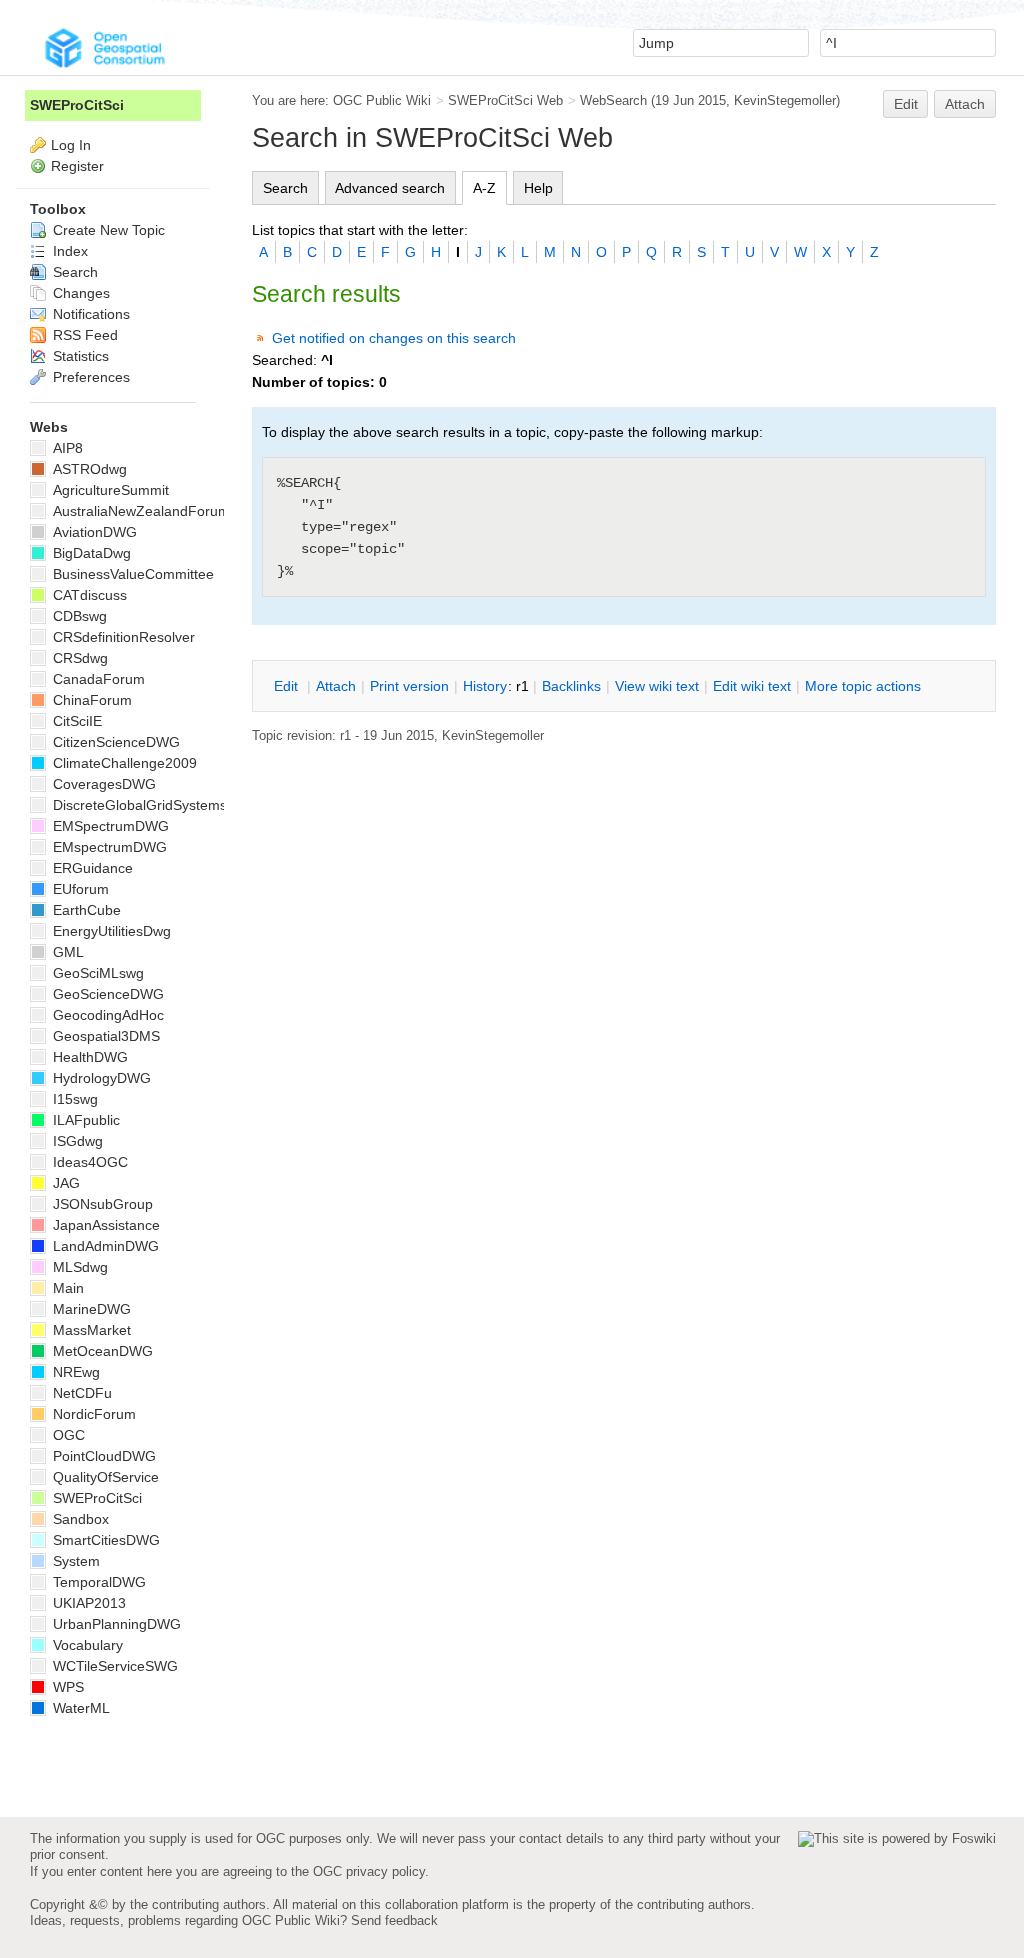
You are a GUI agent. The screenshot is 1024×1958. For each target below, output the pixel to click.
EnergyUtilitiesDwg (110, 931)
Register (77, 166)
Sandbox (79, 1519)
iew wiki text (657, 686)
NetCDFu (80, 1393)
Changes (79, 293)
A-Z (484, 188)
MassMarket (90, 1330)
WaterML (79, 1708)
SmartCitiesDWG (104, 1540)
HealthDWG (88, 1057)
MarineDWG (90, 1309)
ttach (336, 686)
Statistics (79, 356)
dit (288, 686)
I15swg (73, 1099)
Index (68, 251)
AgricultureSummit (109, 490)
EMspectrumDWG (108, 847)
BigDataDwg (90, 553)
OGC (67, 1435)
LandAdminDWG (104, 1246)
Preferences (89, 377)
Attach (965, 104)
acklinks (571, 686)
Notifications (89, 314)
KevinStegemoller (785, 100)
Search (285, 188)
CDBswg (78, 616)
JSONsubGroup (101, 1204)
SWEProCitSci (77, 105)
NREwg (74, 1372)
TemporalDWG (97, 1582)
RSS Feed (83, 335)
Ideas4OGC (88, 1162)
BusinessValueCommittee (131, 574)
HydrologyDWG (100, 1078)
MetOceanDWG (101, 1351)
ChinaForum (90, 700)
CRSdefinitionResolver (122, 637)
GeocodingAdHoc (106, 1015)
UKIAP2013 (87, 1603)
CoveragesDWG (102, 784)
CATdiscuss (88, 595)
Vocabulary (86, 1645)
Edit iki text (752, 686)
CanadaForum (97, 679)
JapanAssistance (104, 1225)
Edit (906, 104)
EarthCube (85, 910)
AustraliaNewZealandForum (139, 511)
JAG (64, 1183)
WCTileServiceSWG (113, 1666)
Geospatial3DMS (104, 1036)
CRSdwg (78, 658)
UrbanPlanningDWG (115, 1624)
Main (66, 1288)
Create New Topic (107, 230)
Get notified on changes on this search (394, 338)
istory (485, 686)
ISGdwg (76, 1141)
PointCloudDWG (102, 1456)
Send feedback (394, 1920)
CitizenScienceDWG (114, 742)
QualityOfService (104, 1477)
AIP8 (66, 448)
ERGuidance (91, 868)
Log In (71, 145)
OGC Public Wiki (382, 100)
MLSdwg (78, 1267)
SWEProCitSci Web (505, 100)
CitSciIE (75, 721)
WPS (66, 1687)
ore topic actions (863, 686)
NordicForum (92, 1414)
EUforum (79, 889)
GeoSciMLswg (96, 973)
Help (538, 188)
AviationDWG (93, 532)
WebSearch (613, 100)
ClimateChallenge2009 (123, 763)
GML (66, 952)
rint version (409, 686)
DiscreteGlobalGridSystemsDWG (155, 805)
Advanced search (390, 188)
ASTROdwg (88, 469)
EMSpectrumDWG (109, 826)
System (74, 1561)
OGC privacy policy (369, 1871)
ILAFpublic (84, 1120)
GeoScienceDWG (106, 994)
